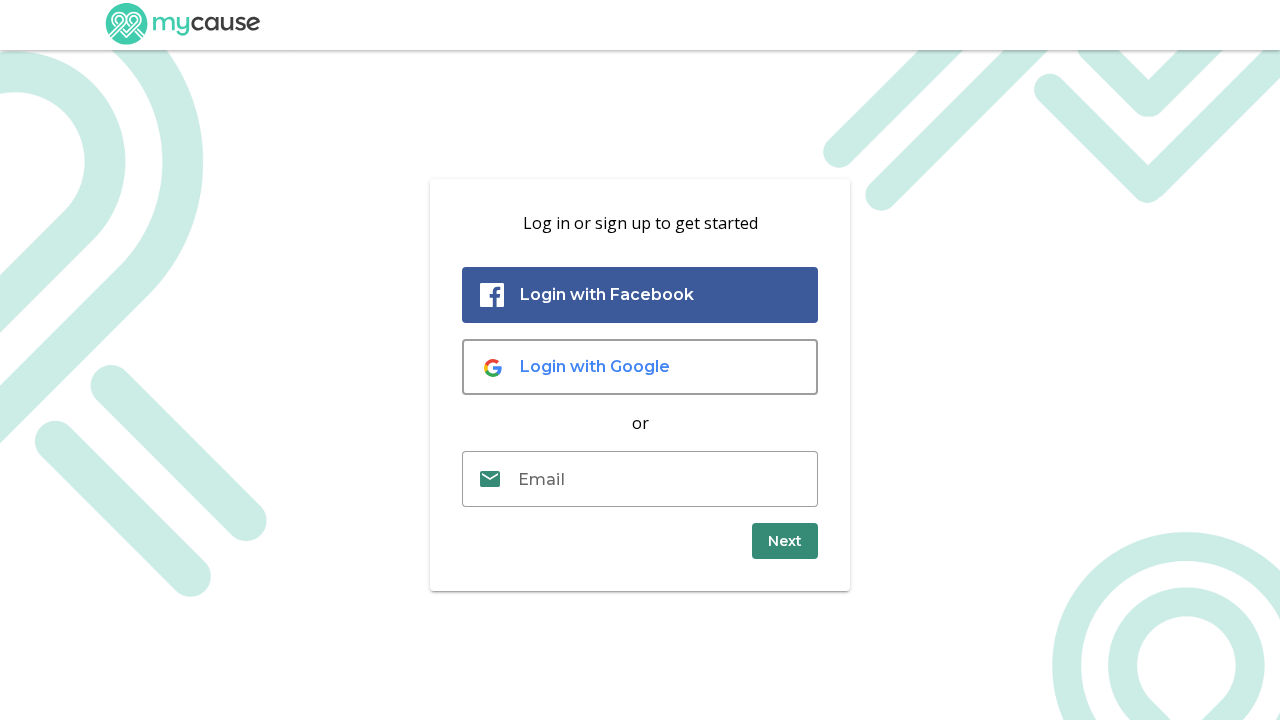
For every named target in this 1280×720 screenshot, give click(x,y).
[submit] (785, 541)
